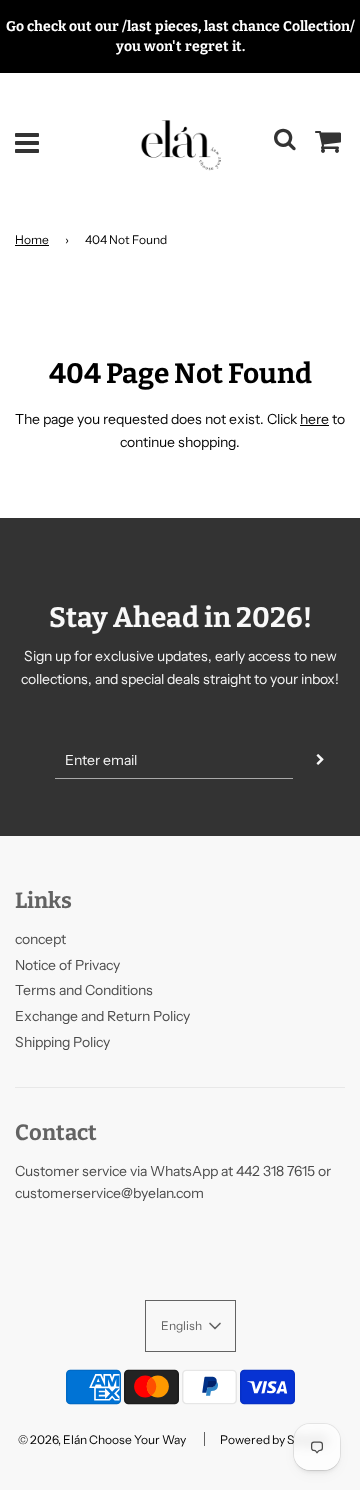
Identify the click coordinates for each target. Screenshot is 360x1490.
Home (32, 239)
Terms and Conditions (84, 990)
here (314, 419)
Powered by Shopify (274, 1439)
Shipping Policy (62, 1042)
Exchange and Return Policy (102, 1016)
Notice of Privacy (67, 965)
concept (40, 939)
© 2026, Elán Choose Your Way (102, 1439)
